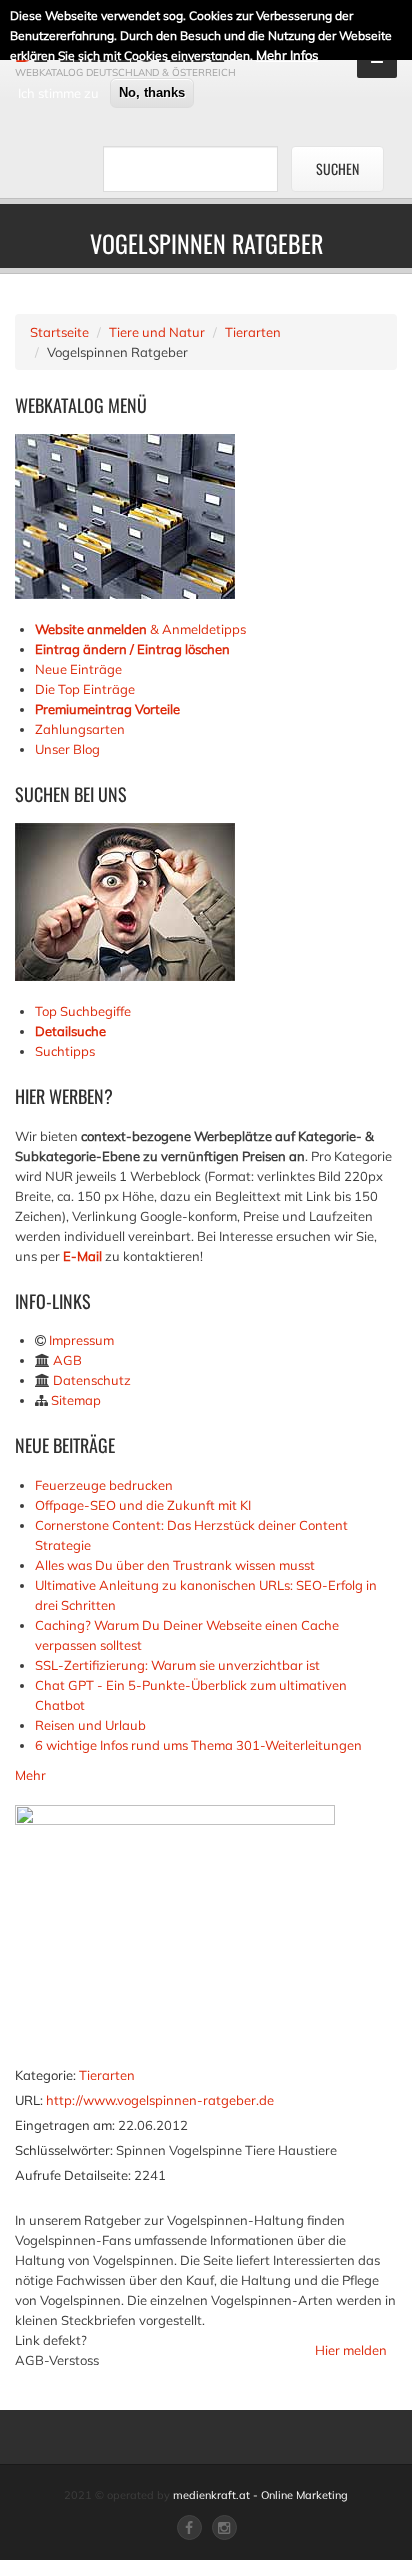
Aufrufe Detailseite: (73, 2175)
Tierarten (253, 332)
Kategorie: (45, 2075)
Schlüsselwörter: (64, 2150)
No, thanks (152, 92)
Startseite (59, 332)
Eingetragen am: (65, 2125)
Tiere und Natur (157, 332)
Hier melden (351, 2350)
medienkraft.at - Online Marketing (260, 2495)
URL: (29, 2100)
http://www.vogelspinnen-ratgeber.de (160, 2100)
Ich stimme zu (58, 93)
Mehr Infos (287, 55)
